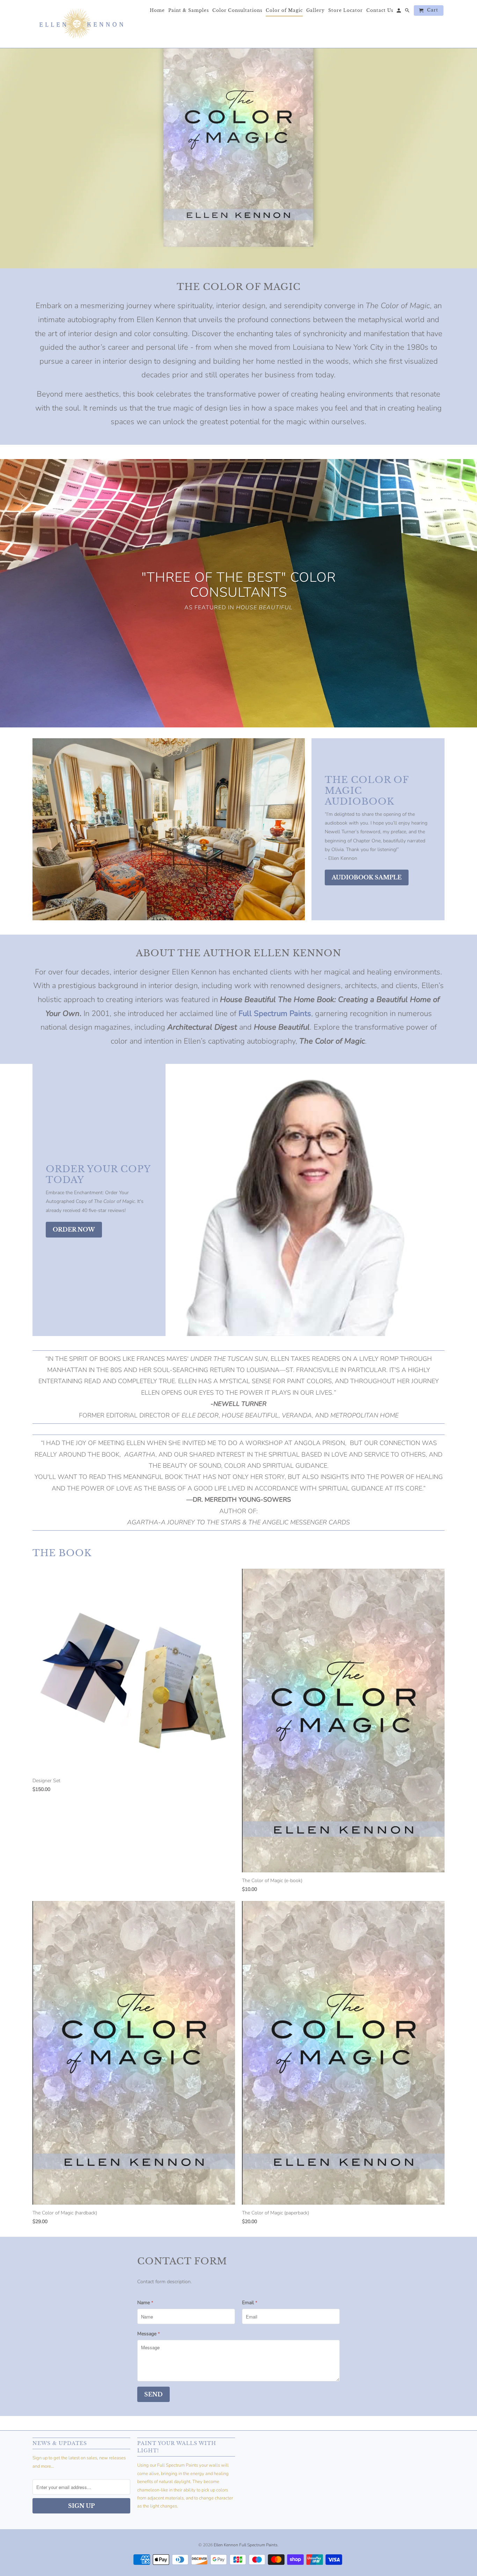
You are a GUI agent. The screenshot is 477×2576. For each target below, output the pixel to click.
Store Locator (346, 10)
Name (145, 2303)
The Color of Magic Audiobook (367, 791)
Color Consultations (237, 10)
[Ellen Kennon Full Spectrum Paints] (81, 24)
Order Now (74, 1229)
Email (250, 2303)
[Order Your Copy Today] (308, 1200)
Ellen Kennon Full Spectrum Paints (246, 2545)
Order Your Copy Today (98, 1174)
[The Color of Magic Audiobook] (169, 829)
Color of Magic (284, 10)
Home (157, 10)
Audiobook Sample (367, 877)
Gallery (315, 10)
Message (149, 2334)
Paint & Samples (189, 10)
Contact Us (380, 10)
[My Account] (399, 12)
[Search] (408, 12)
